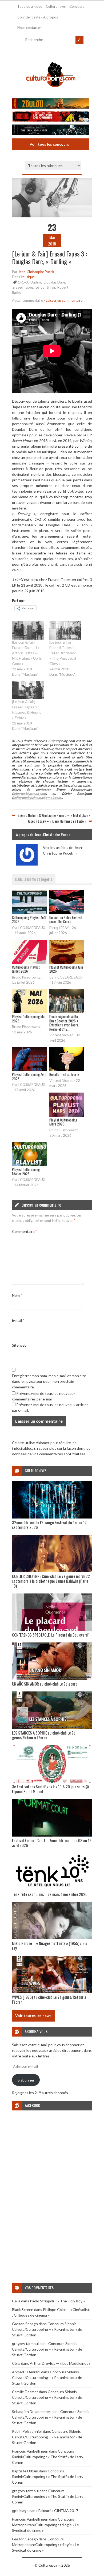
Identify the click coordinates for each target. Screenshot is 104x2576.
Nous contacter (29, 28)
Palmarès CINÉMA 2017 (58, 2511)
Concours (77, 6)
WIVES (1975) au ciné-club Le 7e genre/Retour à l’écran (49, 1999)
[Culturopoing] (51, 92)
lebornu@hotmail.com (29, 794)
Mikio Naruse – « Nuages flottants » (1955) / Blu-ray (50, 1946)
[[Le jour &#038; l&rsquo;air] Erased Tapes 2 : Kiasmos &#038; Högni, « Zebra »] (28, 690)
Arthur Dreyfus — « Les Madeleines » (60, 2363)
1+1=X (23, 282)
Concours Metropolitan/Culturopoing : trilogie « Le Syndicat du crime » (45, 2525)
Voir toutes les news (33, 2016)
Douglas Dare (54, 282)
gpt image (20, 2511)
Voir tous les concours (49, 144)
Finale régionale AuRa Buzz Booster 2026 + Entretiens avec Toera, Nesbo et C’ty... (64, 1023)
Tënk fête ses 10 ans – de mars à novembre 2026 (50, 1894)
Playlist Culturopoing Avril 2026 (29, 1077)
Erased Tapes (23, 287)
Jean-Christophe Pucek (36, 272)
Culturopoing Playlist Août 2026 (29, 920)
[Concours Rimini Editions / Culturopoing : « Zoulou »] (49, 104)
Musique (28, 277)
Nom (17, 1295)
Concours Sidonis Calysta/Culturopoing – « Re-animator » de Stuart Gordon (47, 2329)
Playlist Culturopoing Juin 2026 (66, 969)
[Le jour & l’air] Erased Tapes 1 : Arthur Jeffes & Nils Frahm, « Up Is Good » (27, 653)
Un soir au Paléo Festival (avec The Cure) (66, 920)
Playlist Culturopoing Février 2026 (26, 1172)
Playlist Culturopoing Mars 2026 (63, 1122)
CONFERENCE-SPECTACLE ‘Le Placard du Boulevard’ (50, 1635)
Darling (36, 282)
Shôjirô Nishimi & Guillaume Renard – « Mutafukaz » (54, 815)
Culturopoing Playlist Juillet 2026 (26, 969)
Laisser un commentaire (64, 300)
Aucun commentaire (27, 300)
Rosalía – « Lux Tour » (64, 1074)
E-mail (18, 1320)
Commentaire (24, 1231)
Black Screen (23, 2309)
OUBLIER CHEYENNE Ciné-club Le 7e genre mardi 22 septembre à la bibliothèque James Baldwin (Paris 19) (51, 1581)
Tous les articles (30, 6)
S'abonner (26, 2080)
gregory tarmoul (25, 2343)
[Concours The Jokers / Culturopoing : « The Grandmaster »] (49, 130)
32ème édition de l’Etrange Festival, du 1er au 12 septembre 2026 (49, 1525)
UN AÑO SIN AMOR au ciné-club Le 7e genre (45, 1684)
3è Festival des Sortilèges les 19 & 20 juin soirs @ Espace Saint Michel (51, 1789)
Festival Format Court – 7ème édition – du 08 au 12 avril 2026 (52, 1843)
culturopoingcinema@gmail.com (37, 798)
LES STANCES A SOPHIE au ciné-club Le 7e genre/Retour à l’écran (44, 1735)
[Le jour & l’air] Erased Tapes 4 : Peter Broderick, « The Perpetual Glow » (63, 653)
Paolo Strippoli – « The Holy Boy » (57, 2301)
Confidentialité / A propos (38, 17)
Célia (16, 2301)
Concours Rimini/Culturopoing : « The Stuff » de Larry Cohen (48, 2457)
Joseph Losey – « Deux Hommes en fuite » (57, 821)
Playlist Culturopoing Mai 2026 (29, 1019)
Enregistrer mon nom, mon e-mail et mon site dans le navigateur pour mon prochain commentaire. (49, 1381)
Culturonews (56, 6)
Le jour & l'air (45, 287)
